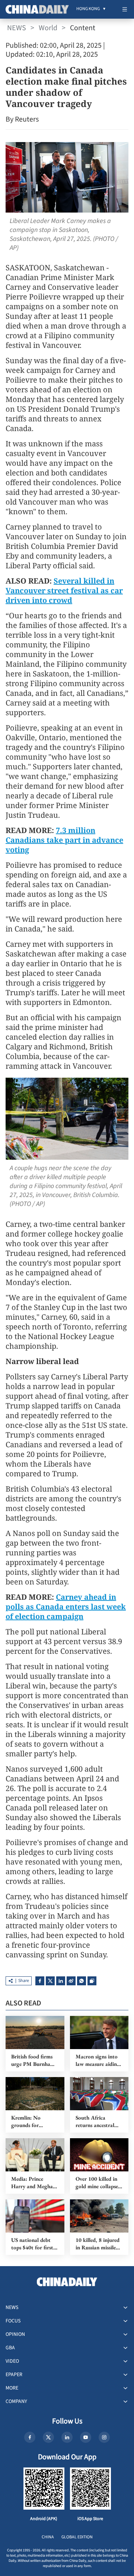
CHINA (48, 2537)
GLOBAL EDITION (77, 2537)
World (48, 28)
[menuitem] (88, 9)
